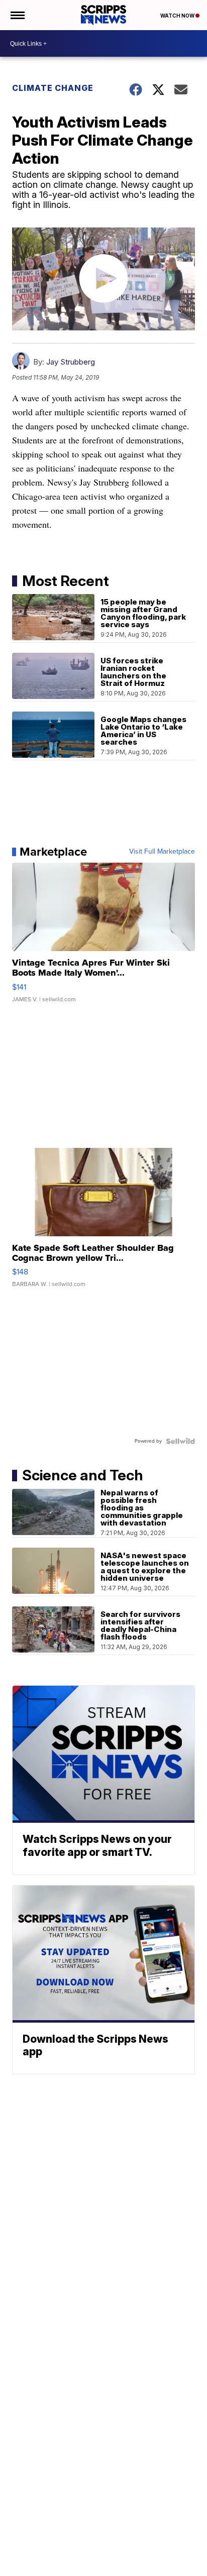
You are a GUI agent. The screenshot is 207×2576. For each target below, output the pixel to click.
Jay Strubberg (71, 362)
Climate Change (53, 88)
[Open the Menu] (17, 15)
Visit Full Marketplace (162, 852)
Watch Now (178, 16)
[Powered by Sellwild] (180, 1441)
